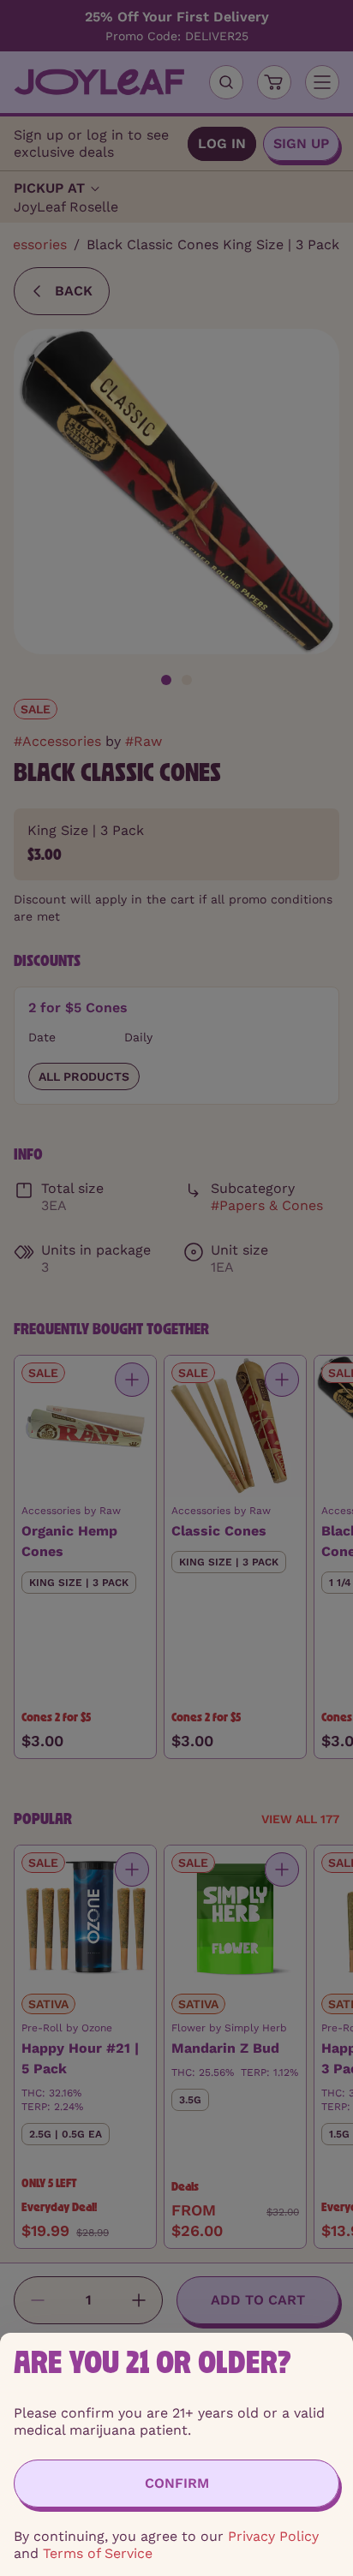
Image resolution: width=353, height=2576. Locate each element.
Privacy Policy (273, 2536)
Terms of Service (98, 2553)
